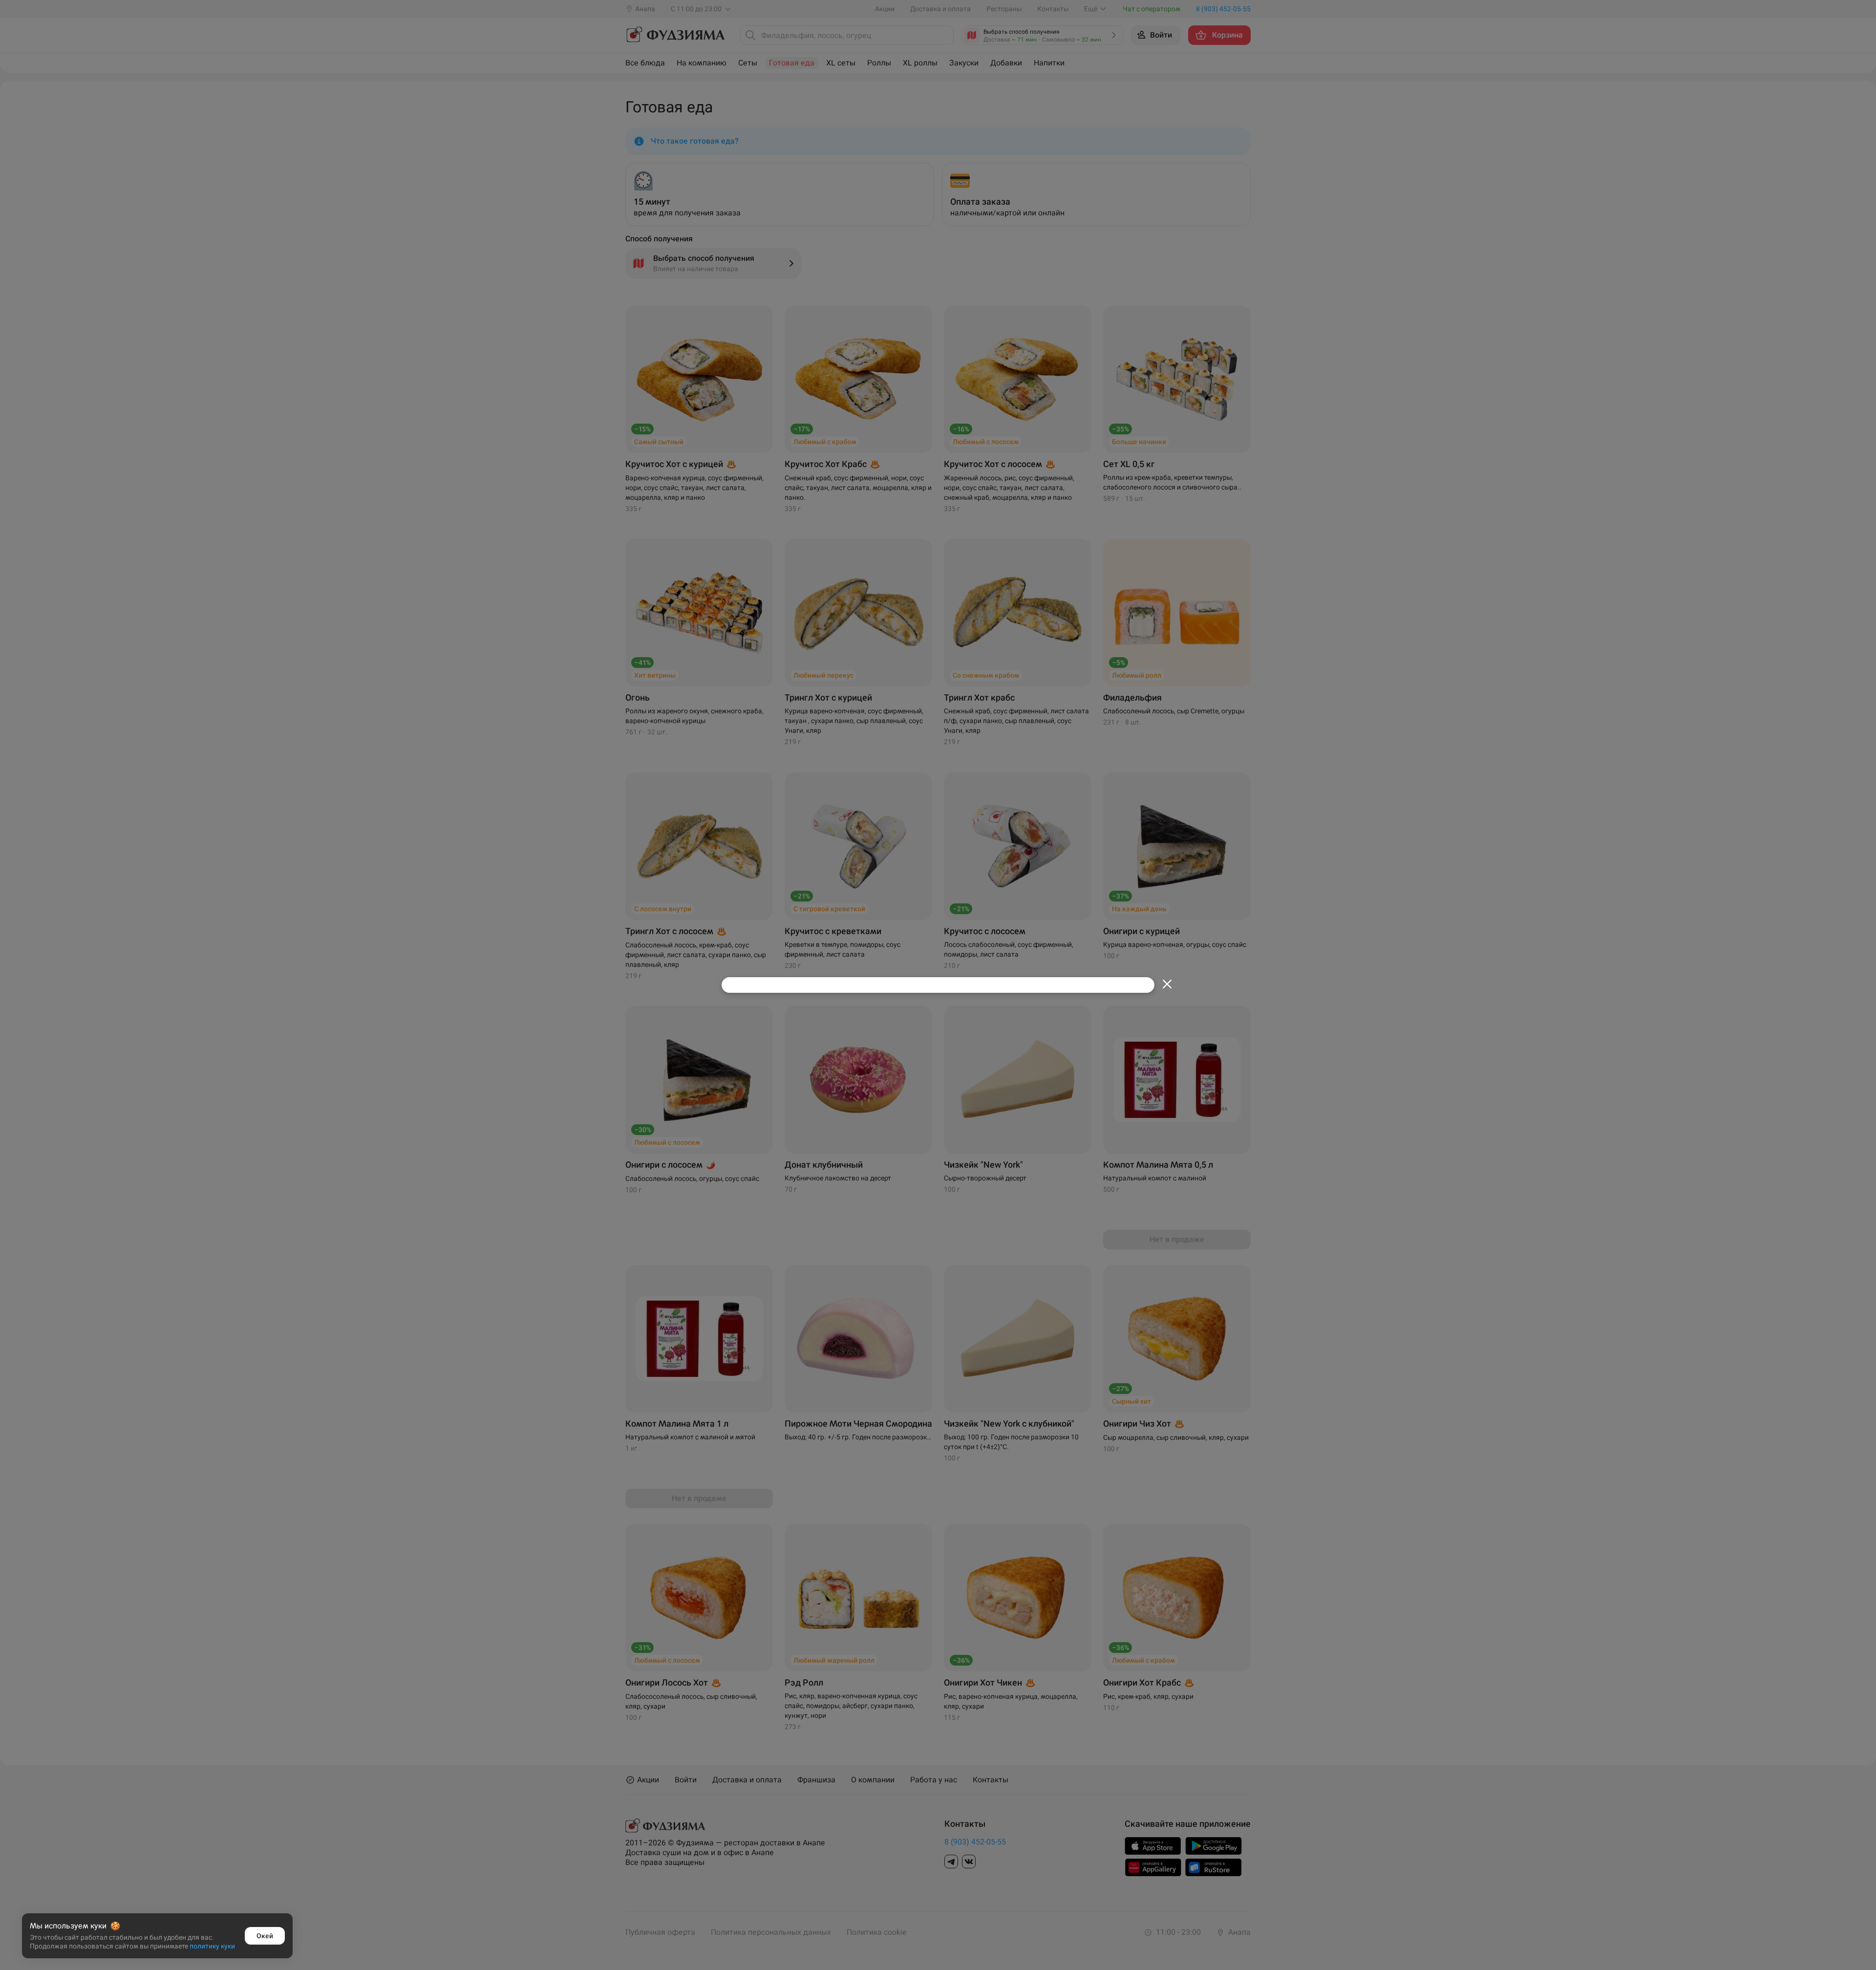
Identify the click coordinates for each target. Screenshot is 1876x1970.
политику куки (212, 1946)
